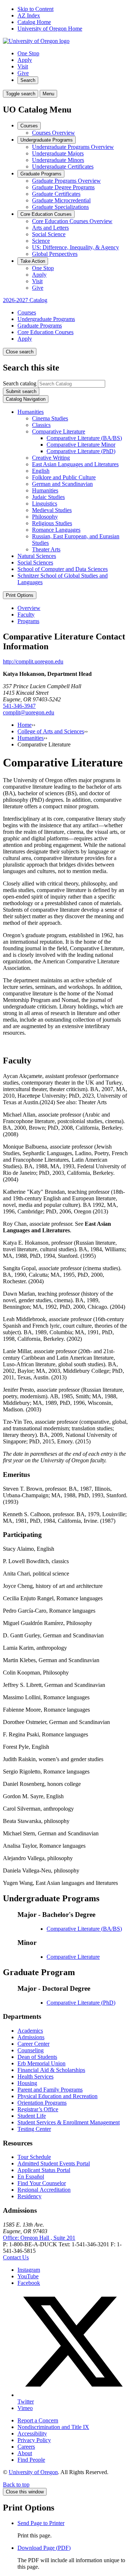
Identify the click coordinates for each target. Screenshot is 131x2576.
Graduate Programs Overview (66, 181)
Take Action (33, 261)
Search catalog (20, 383)
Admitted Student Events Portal (54, 2163)
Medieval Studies (52, 510)
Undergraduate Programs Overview (73, 147)
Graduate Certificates (56, 194)
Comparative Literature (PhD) (81, 451)
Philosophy (45, 517)
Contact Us (16, 2257)
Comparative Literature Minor (81, 445)
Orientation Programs (42, 2103)
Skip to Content (35, 9)
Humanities (31, 412)
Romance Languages (56, 530)
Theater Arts (46, 549)
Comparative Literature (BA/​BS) (84, 438)
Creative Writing (51, 458)
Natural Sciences (37, 556)
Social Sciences (35, 562)
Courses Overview (53, 133)
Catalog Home (34, 22)
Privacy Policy (34, 2440)
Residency (29, 2196)
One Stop (28, 53)
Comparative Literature (59, 431)
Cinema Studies (50, 418)
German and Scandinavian (62, 484)
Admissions (31, 2037)
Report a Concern (38, 2420)
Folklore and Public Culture (64, 477)
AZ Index (29, 15)
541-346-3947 (19, 706)
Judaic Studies (48, 497)
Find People (31, 2460)
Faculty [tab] (26, 615)
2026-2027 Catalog (25, 300)
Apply (25, 60)
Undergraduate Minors (58, 160)
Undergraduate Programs (47, 140)
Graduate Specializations (60, 207)
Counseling (31, 2050)
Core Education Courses (46, 214)
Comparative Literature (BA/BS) (84, 1929)
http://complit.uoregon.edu (33, 661)
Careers (26, 2447)
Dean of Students (37, 2057)
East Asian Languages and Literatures (75, 464)
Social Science (49, 234)
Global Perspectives (55, 254)
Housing (27, 2083)
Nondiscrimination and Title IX (53, 2427)
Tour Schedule (34, 2157)
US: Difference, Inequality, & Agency (76, 247)
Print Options (20, 595)
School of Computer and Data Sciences (63, 569)
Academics (30, 2031)
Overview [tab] (29, 608)
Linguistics (45, 504)
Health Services (35, 2076)
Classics (41, 425)
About (25, 2453)
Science (41, 241)
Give (23, 73)
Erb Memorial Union (41, 2063)
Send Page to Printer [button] (41, 2523)
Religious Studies (52, 523)
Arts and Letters (50, 228)
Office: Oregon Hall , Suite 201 (39, 2238)
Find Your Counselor (42, 2183)
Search (28, 80)
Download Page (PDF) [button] (44, 2548)
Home (25, 725)
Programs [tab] (28, 621)
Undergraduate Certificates (63, 167)
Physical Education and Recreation (57, 2096)
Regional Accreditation (44, 2190)
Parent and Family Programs (50, 2090)
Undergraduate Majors (58, 153)
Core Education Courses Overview (72, 221)
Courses (29, 126)
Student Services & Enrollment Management (69, 2122)
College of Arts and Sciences (51, 731)
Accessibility (32, 2434)
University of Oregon (33, 2472)
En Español (31, 2177)
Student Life (32, 2116)
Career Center (33, 2044)
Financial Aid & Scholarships (51, 2070)
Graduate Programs (41, 174)
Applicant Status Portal (44, 2170)
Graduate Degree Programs (63, 187)
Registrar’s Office (38, 2109)
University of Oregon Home (50, 29)
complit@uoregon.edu (29, 712)
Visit (23, 66)
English (41, 471)
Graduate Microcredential (61, 200)
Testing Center (34, 2129)
